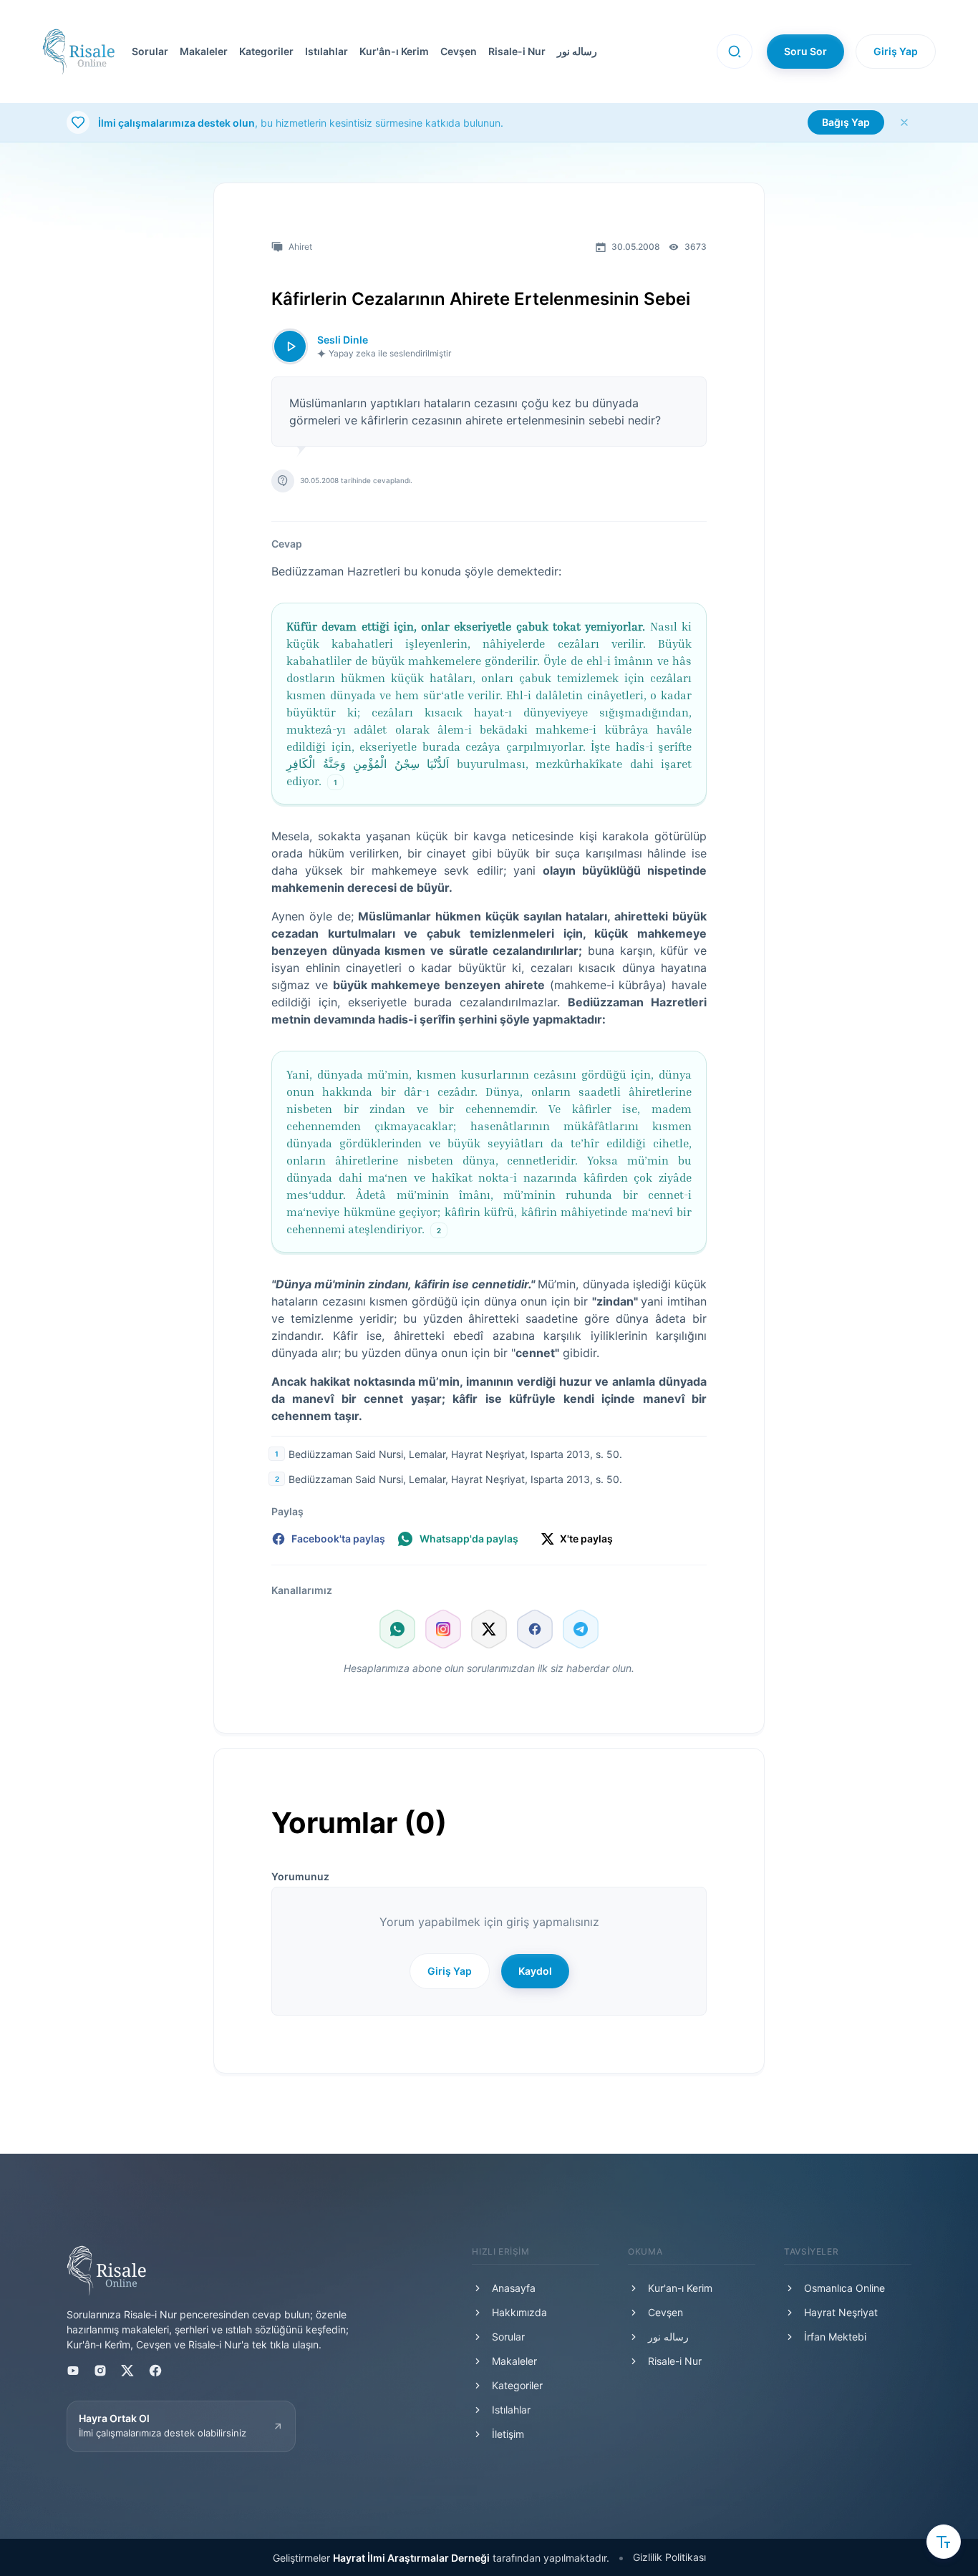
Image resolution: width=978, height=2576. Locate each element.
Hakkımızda (519, 2312)
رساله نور (577, 51)
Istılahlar (326, 51)
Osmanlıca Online (844, 2288)
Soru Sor (805, 51)
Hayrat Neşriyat (841, 2312)
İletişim (508, 2434)
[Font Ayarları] (944, 2542)
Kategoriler (266, 51)
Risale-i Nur (517, 51)
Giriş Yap (896, 51)
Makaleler (204, 51)
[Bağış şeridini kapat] (904, 122)
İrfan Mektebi (835, 2337)
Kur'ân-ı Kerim (394, 51)
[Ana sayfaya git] (78, 52)
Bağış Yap (846, 122)
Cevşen (459, 51)
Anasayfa (514, 2288)
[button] (416, 52)
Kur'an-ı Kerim (680, 2288)
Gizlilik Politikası (669, 2557)
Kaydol (535, 1971)
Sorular (150, 51)
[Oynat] (290, 346)
